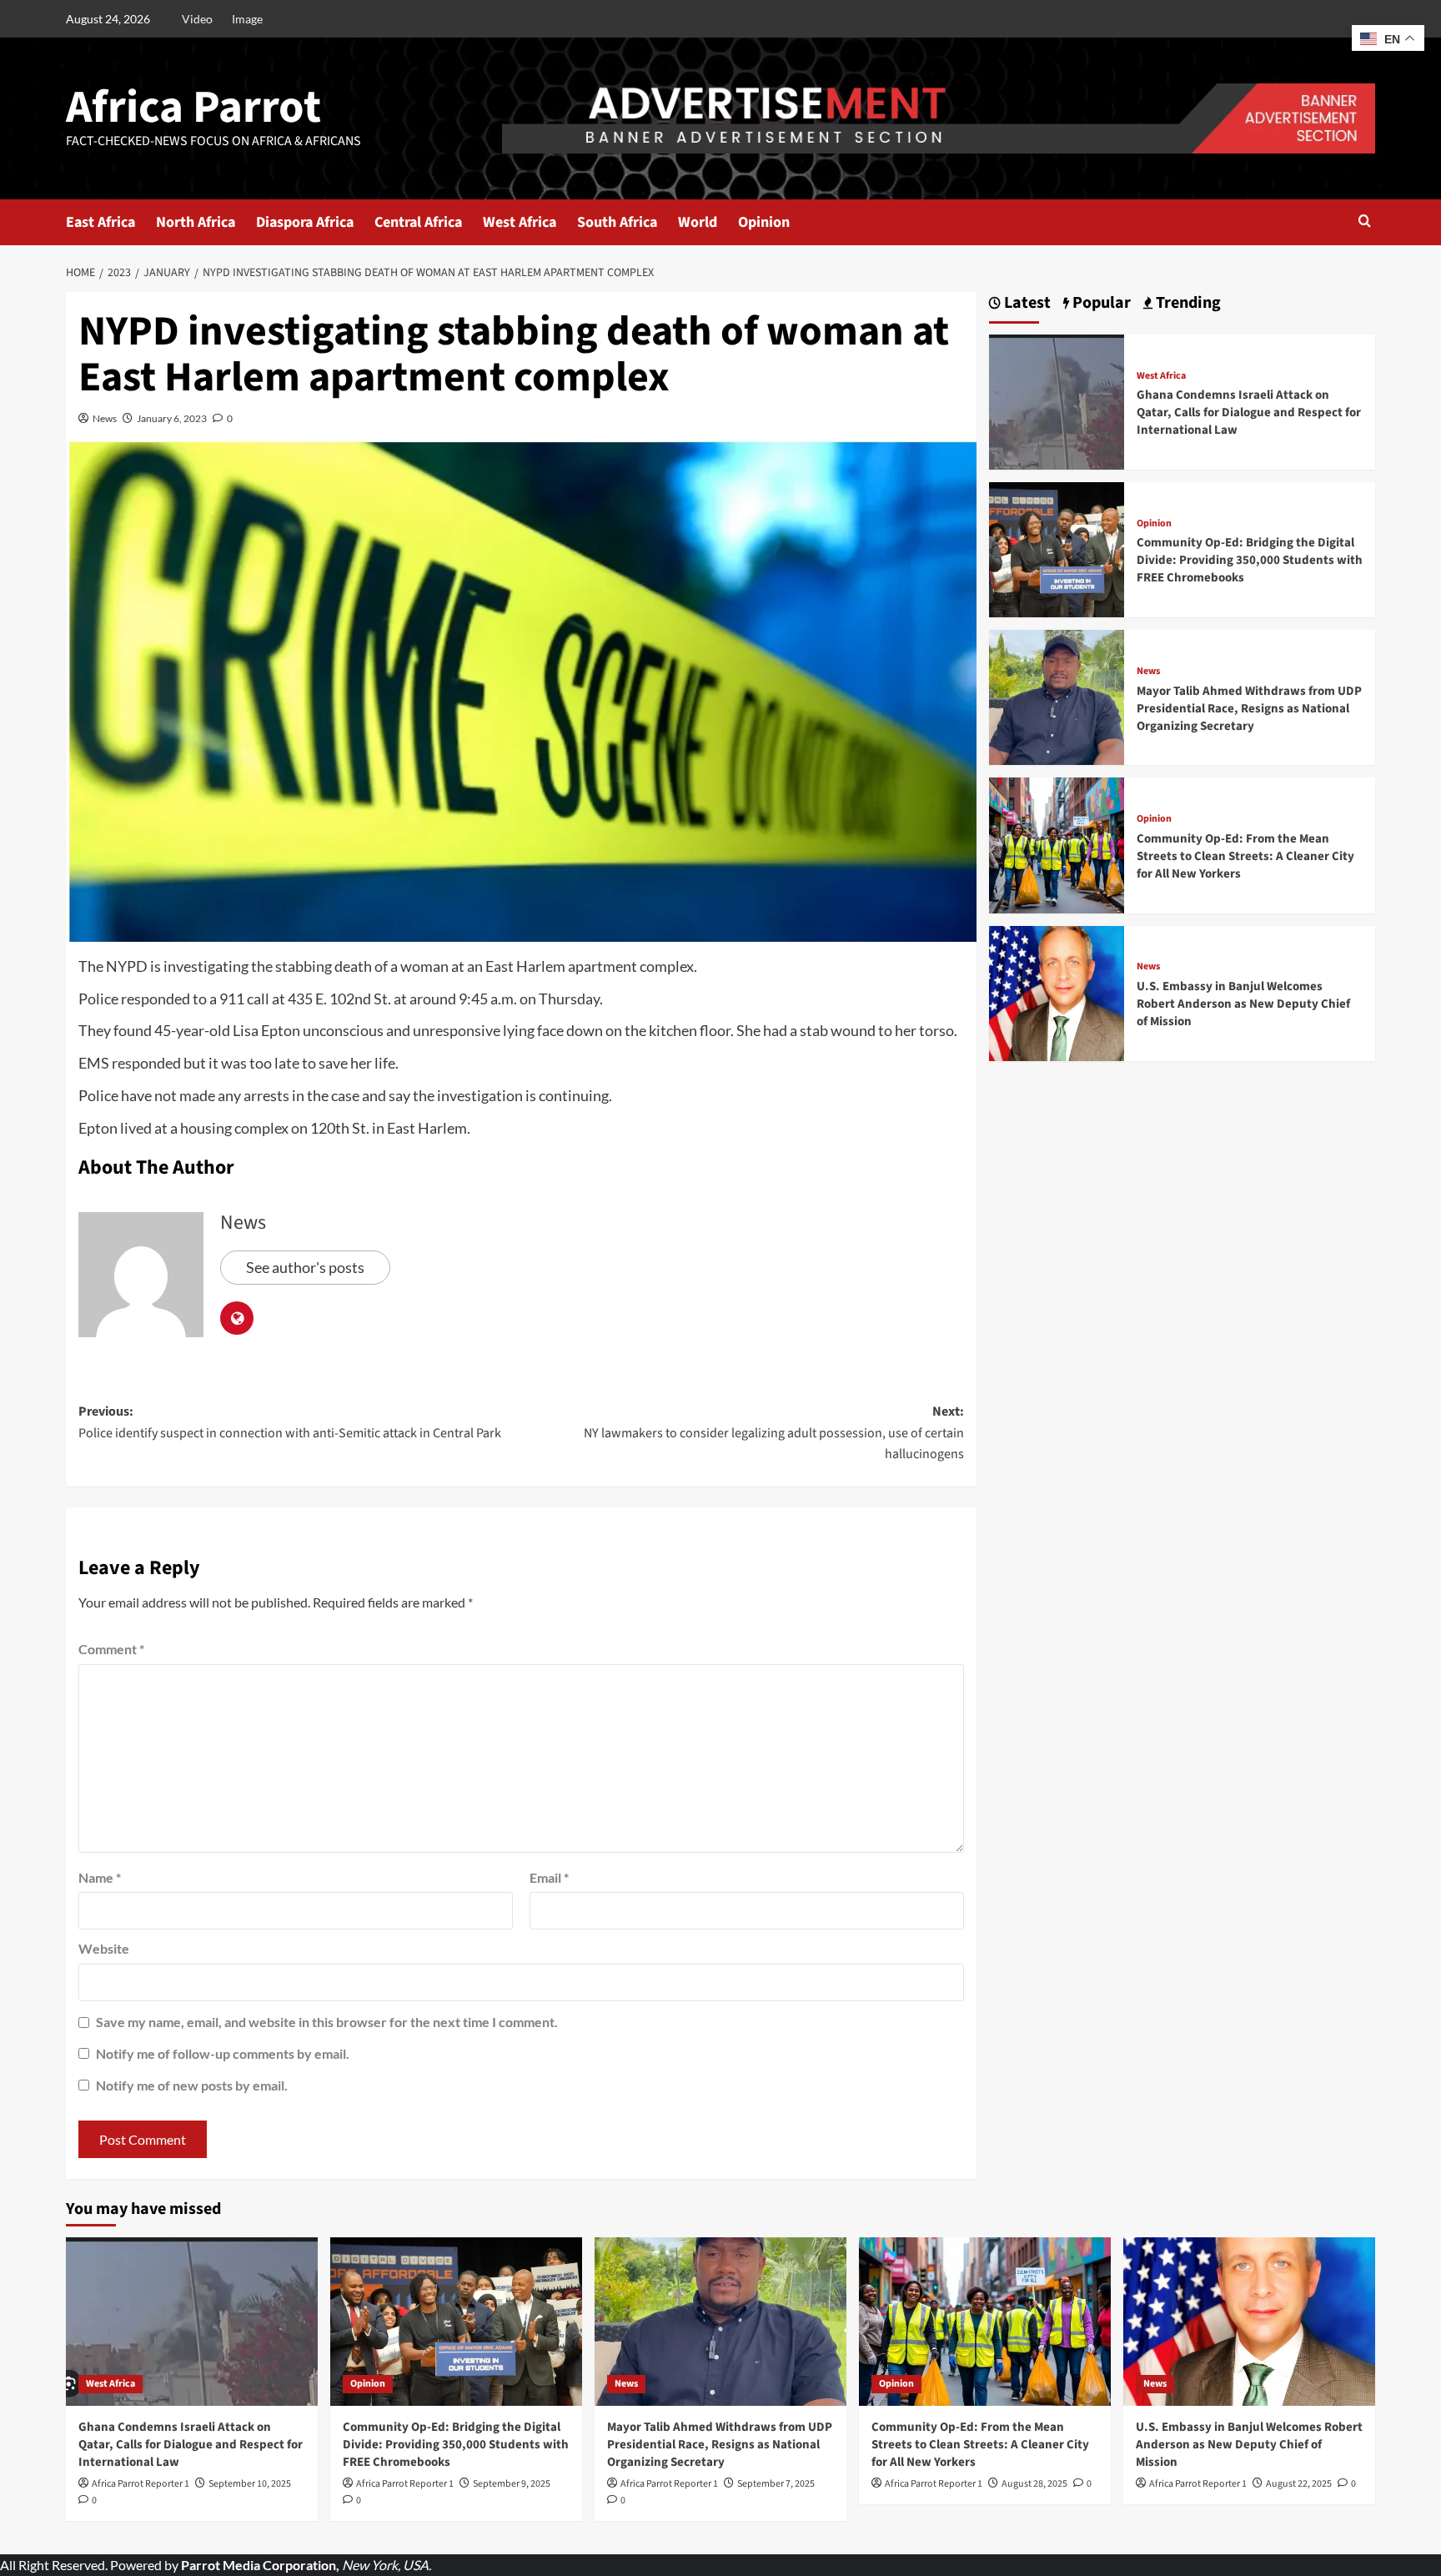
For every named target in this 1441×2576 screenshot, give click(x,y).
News (105, 418)
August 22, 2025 (1299, 2484)
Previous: (290, 1422)
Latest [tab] (1026, 303)
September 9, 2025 (512, 2484)
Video (197, 19)
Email (549, 1877)
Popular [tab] (1100, 303)
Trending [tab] (1187, 303)
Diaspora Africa (305, 222)
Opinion (764, 222)
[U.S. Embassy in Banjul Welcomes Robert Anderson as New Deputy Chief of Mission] (1057, 991)
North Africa (196, 222)
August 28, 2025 (1034, 2484)
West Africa (520, 222)
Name (100, 1877)
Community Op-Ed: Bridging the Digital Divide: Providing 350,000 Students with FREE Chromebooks (1250, 560)
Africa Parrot (193, 108)
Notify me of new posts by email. (192, 2085)
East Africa (100, 222)
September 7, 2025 (776, 2484)
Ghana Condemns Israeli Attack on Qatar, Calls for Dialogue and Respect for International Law (1249, 413)
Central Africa (418, 222)
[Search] (1365, 222)
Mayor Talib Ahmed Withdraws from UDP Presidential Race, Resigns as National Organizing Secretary (1249, 709)
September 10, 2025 (250, 2484)
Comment (111, 1649)
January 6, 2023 (172, 418)
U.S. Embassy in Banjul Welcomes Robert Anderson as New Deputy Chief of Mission (1243, 1004)
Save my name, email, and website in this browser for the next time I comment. (327, 2022)
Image (247, 19)
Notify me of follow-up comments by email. (223, 2053)
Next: (774, 1433)
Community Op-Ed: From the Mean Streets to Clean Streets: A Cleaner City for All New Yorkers (1245, 856)
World (698, 222)
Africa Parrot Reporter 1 (141, 2484)
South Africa (617, 222)
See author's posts (305, 1267)
